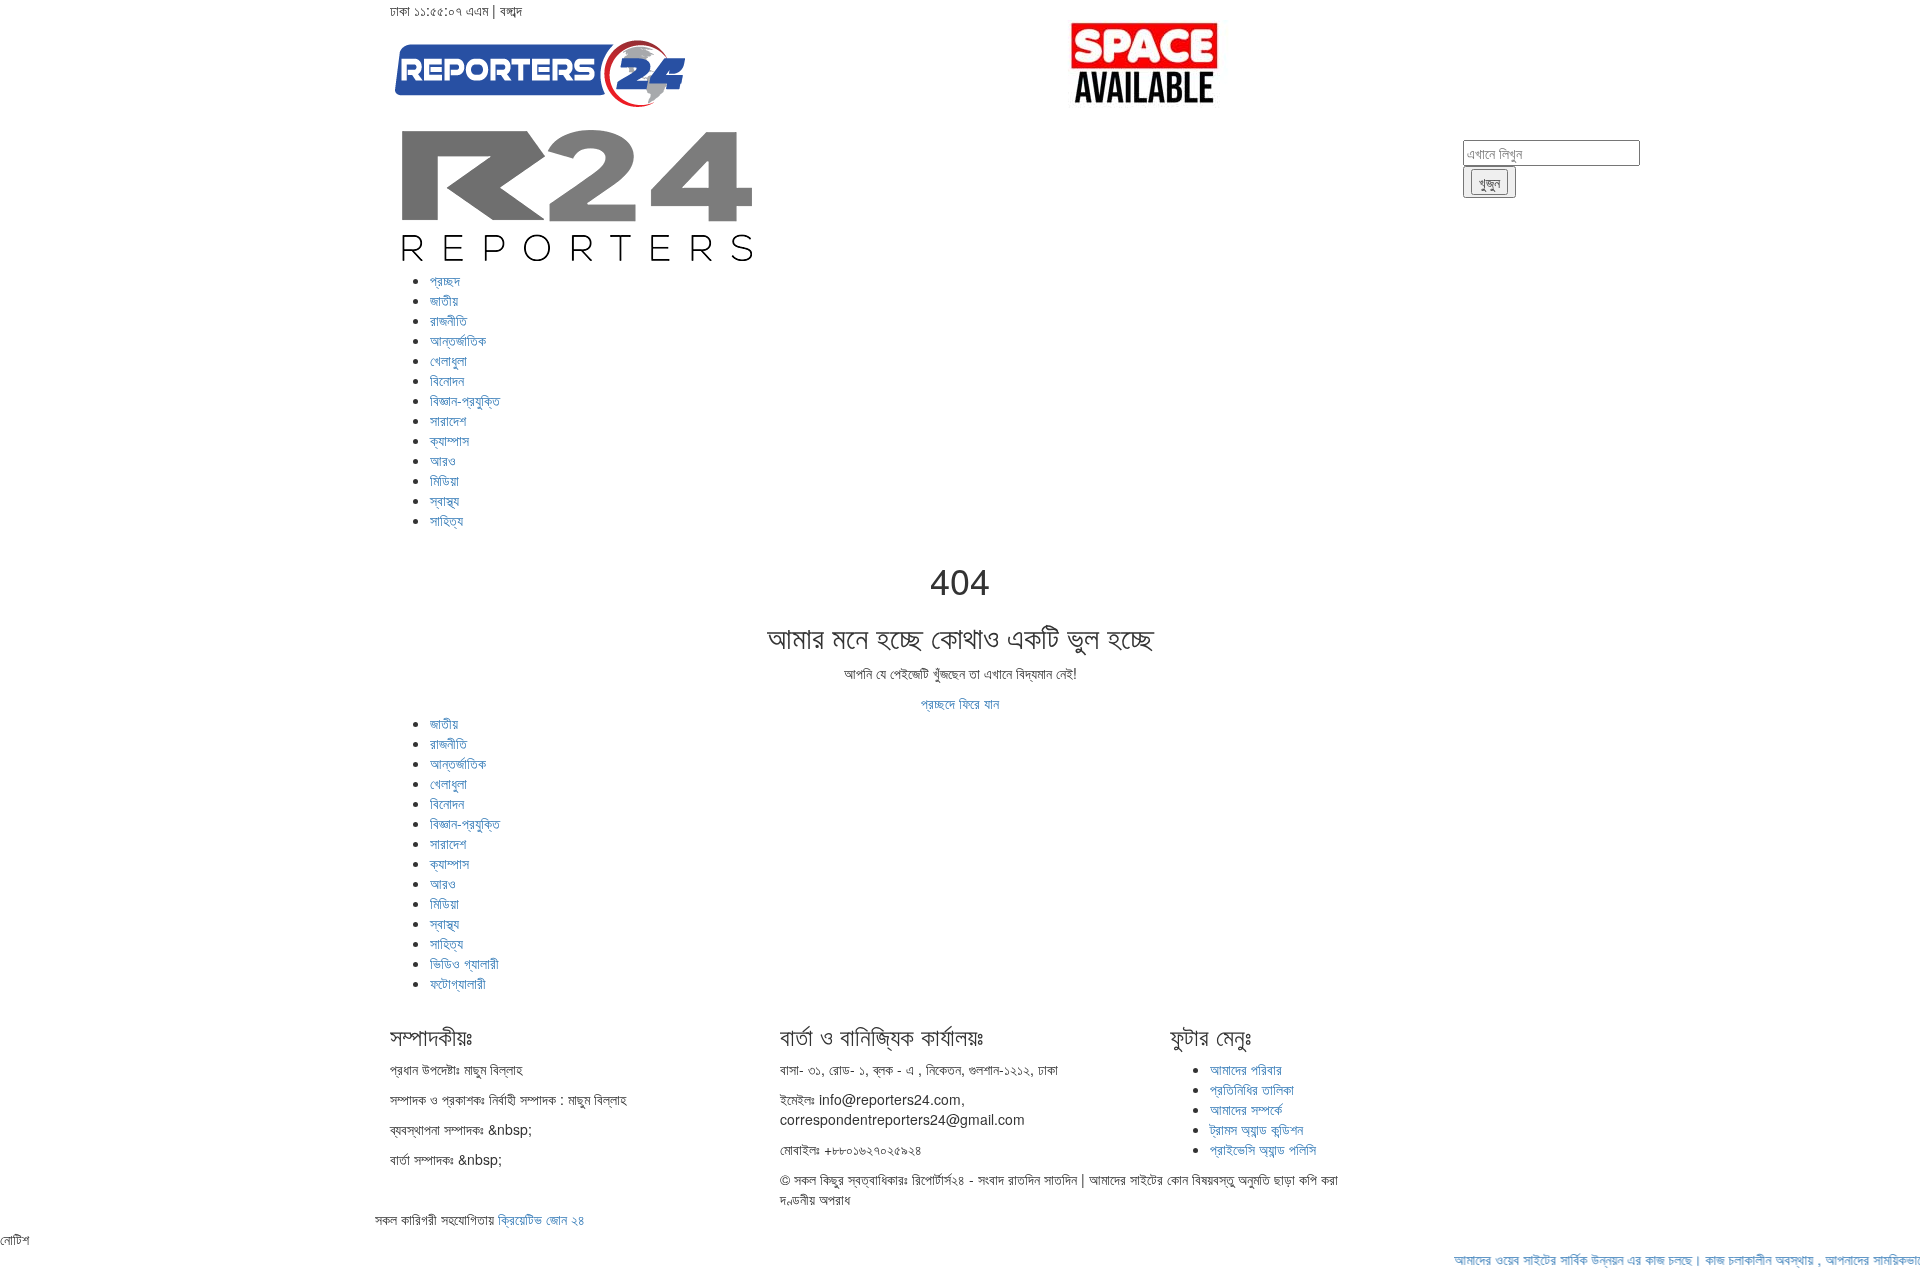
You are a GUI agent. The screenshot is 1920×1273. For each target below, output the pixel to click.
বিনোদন (447, 380)
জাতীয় (444, 300)
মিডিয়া (444, 480)
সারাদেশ (448, 420)
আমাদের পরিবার (1246, 1069)
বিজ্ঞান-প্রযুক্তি (465, 400)
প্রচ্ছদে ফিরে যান (960, 703)
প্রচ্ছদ (445, 280)
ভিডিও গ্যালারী (464, 963)
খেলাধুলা (448, 360)
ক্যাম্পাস (449, 440)
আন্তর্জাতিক (458, 340)
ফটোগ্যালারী (458, 983)
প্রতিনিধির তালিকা (1252, 1089)
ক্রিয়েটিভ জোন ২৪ (541, 1219)
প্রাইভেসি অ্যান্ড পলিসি (1263, 1149)
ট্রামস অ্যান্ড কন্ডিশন (1256, 1129)
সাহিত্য (446, 520)
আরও (443, 460)
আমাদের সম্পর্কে (1246, 1109)
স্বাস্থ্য (444, 500)
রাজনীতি (448, 320)
